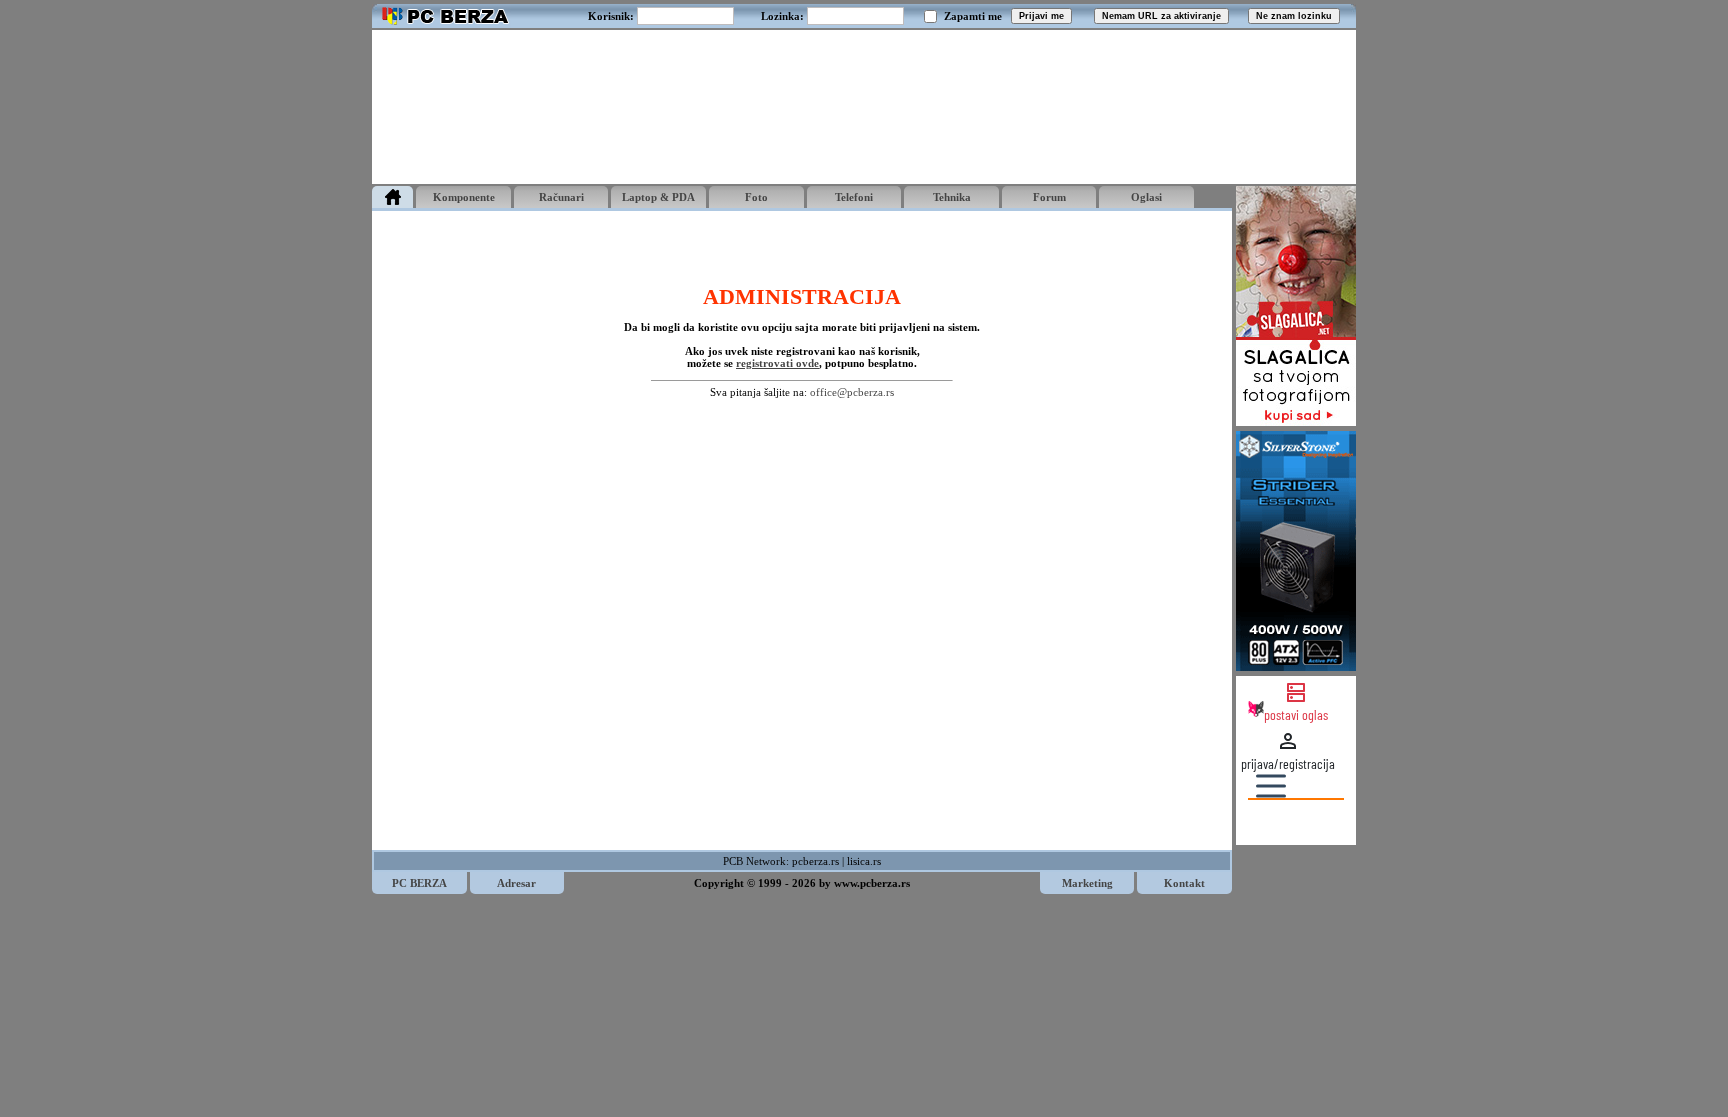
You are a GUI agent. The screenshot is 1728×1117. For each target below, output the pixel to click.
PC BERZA (419, 883)
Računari (561, 197)
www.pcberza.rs (872, 883)
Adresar (516, 883)
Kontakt (1184, 883)
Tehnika (952, 197)
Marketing (1087, 883)
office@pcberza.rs (852, 392)
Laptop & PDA (658, 197)
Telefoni (854, 197)
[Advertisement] (864, 107)
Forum (1049, 197)
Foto (756, 197)
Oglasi (1146, 197)
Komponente (464, 197)
